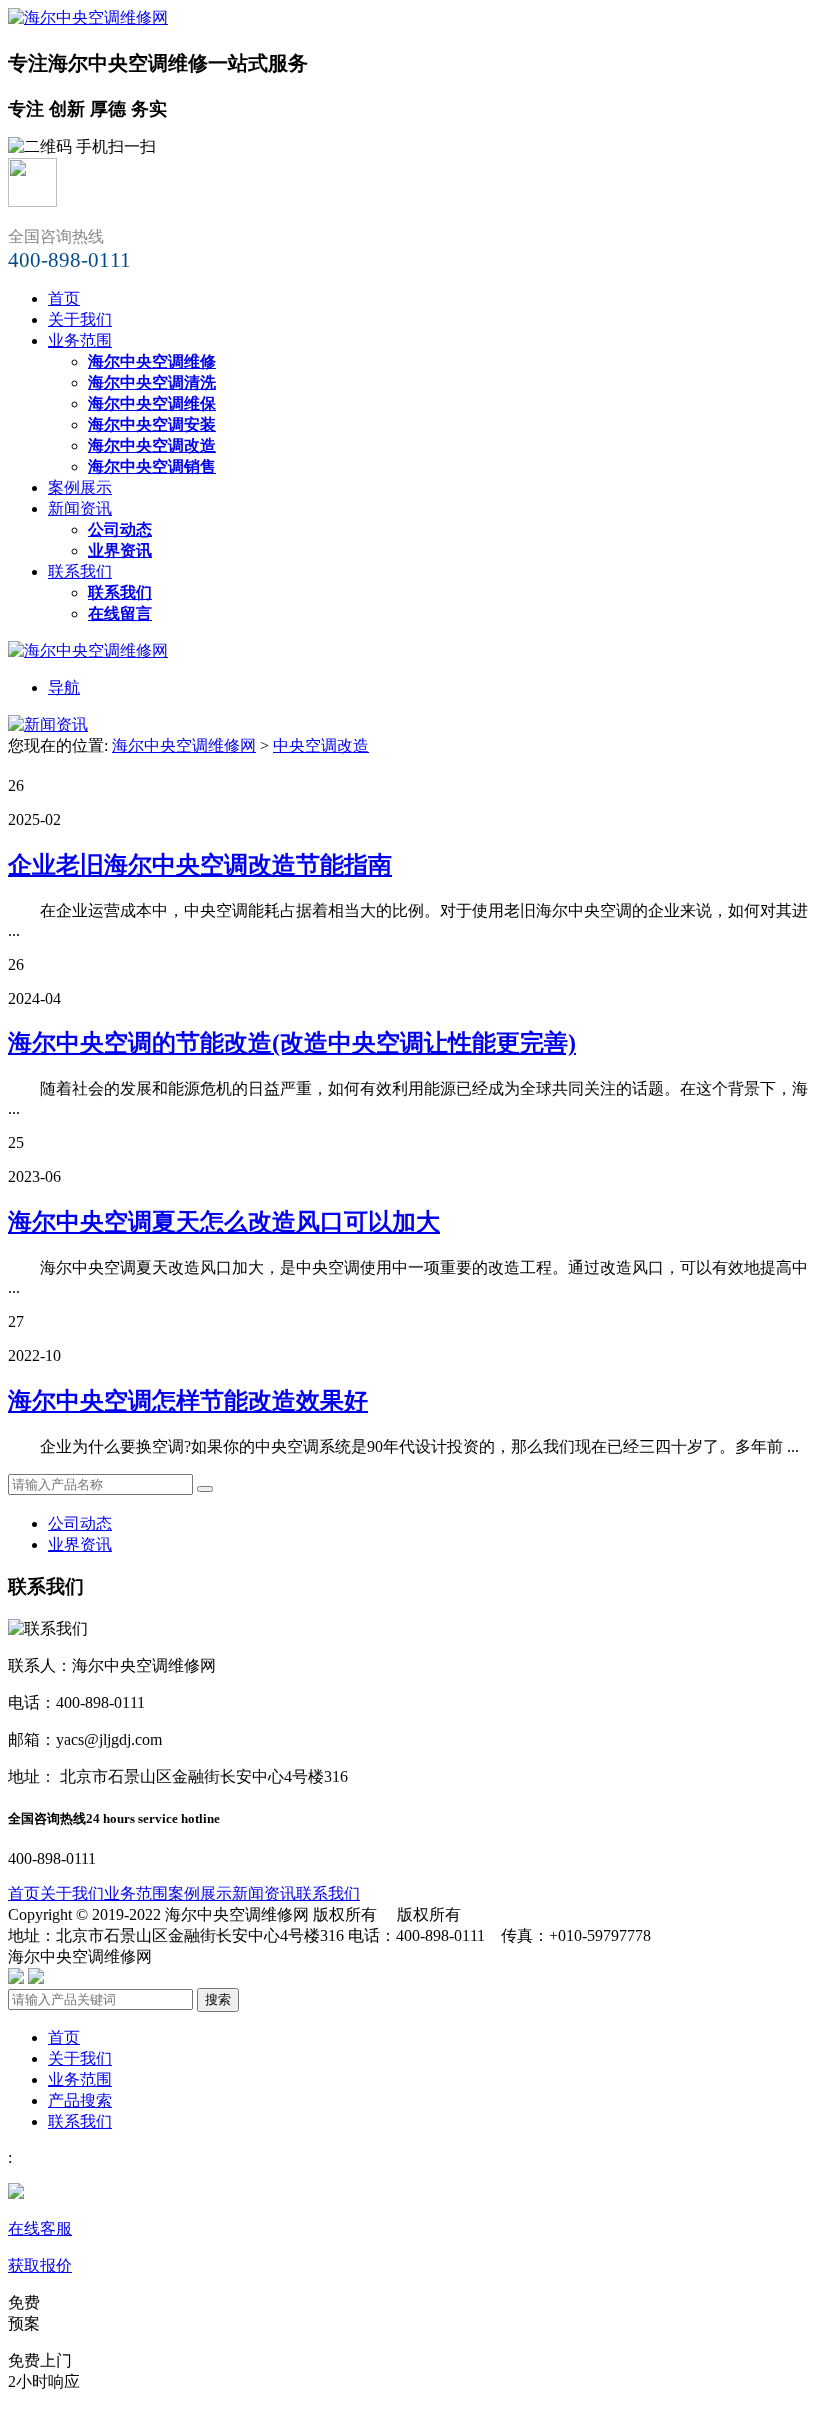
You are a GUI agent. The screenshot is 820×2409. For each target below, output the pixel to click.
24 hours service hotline (153, 1818)
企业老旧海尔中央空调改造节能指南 (200, 865)
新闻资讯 (80, 508)
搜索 (218, 1999)
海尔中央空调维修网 (184, 745)
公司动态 (80, 1523)
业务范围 (80, 340)
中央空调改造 (321, 745)
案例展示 (80, 487)
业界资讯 (80, 1544)
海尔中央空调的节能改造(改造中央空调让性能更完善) (292, 1043)
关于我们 (80, 319)
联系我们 (80, 571)
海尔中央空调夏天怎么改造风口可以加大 (224, 1222)
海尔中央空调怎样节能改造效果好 (188, 1401)
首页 (64, 298)
